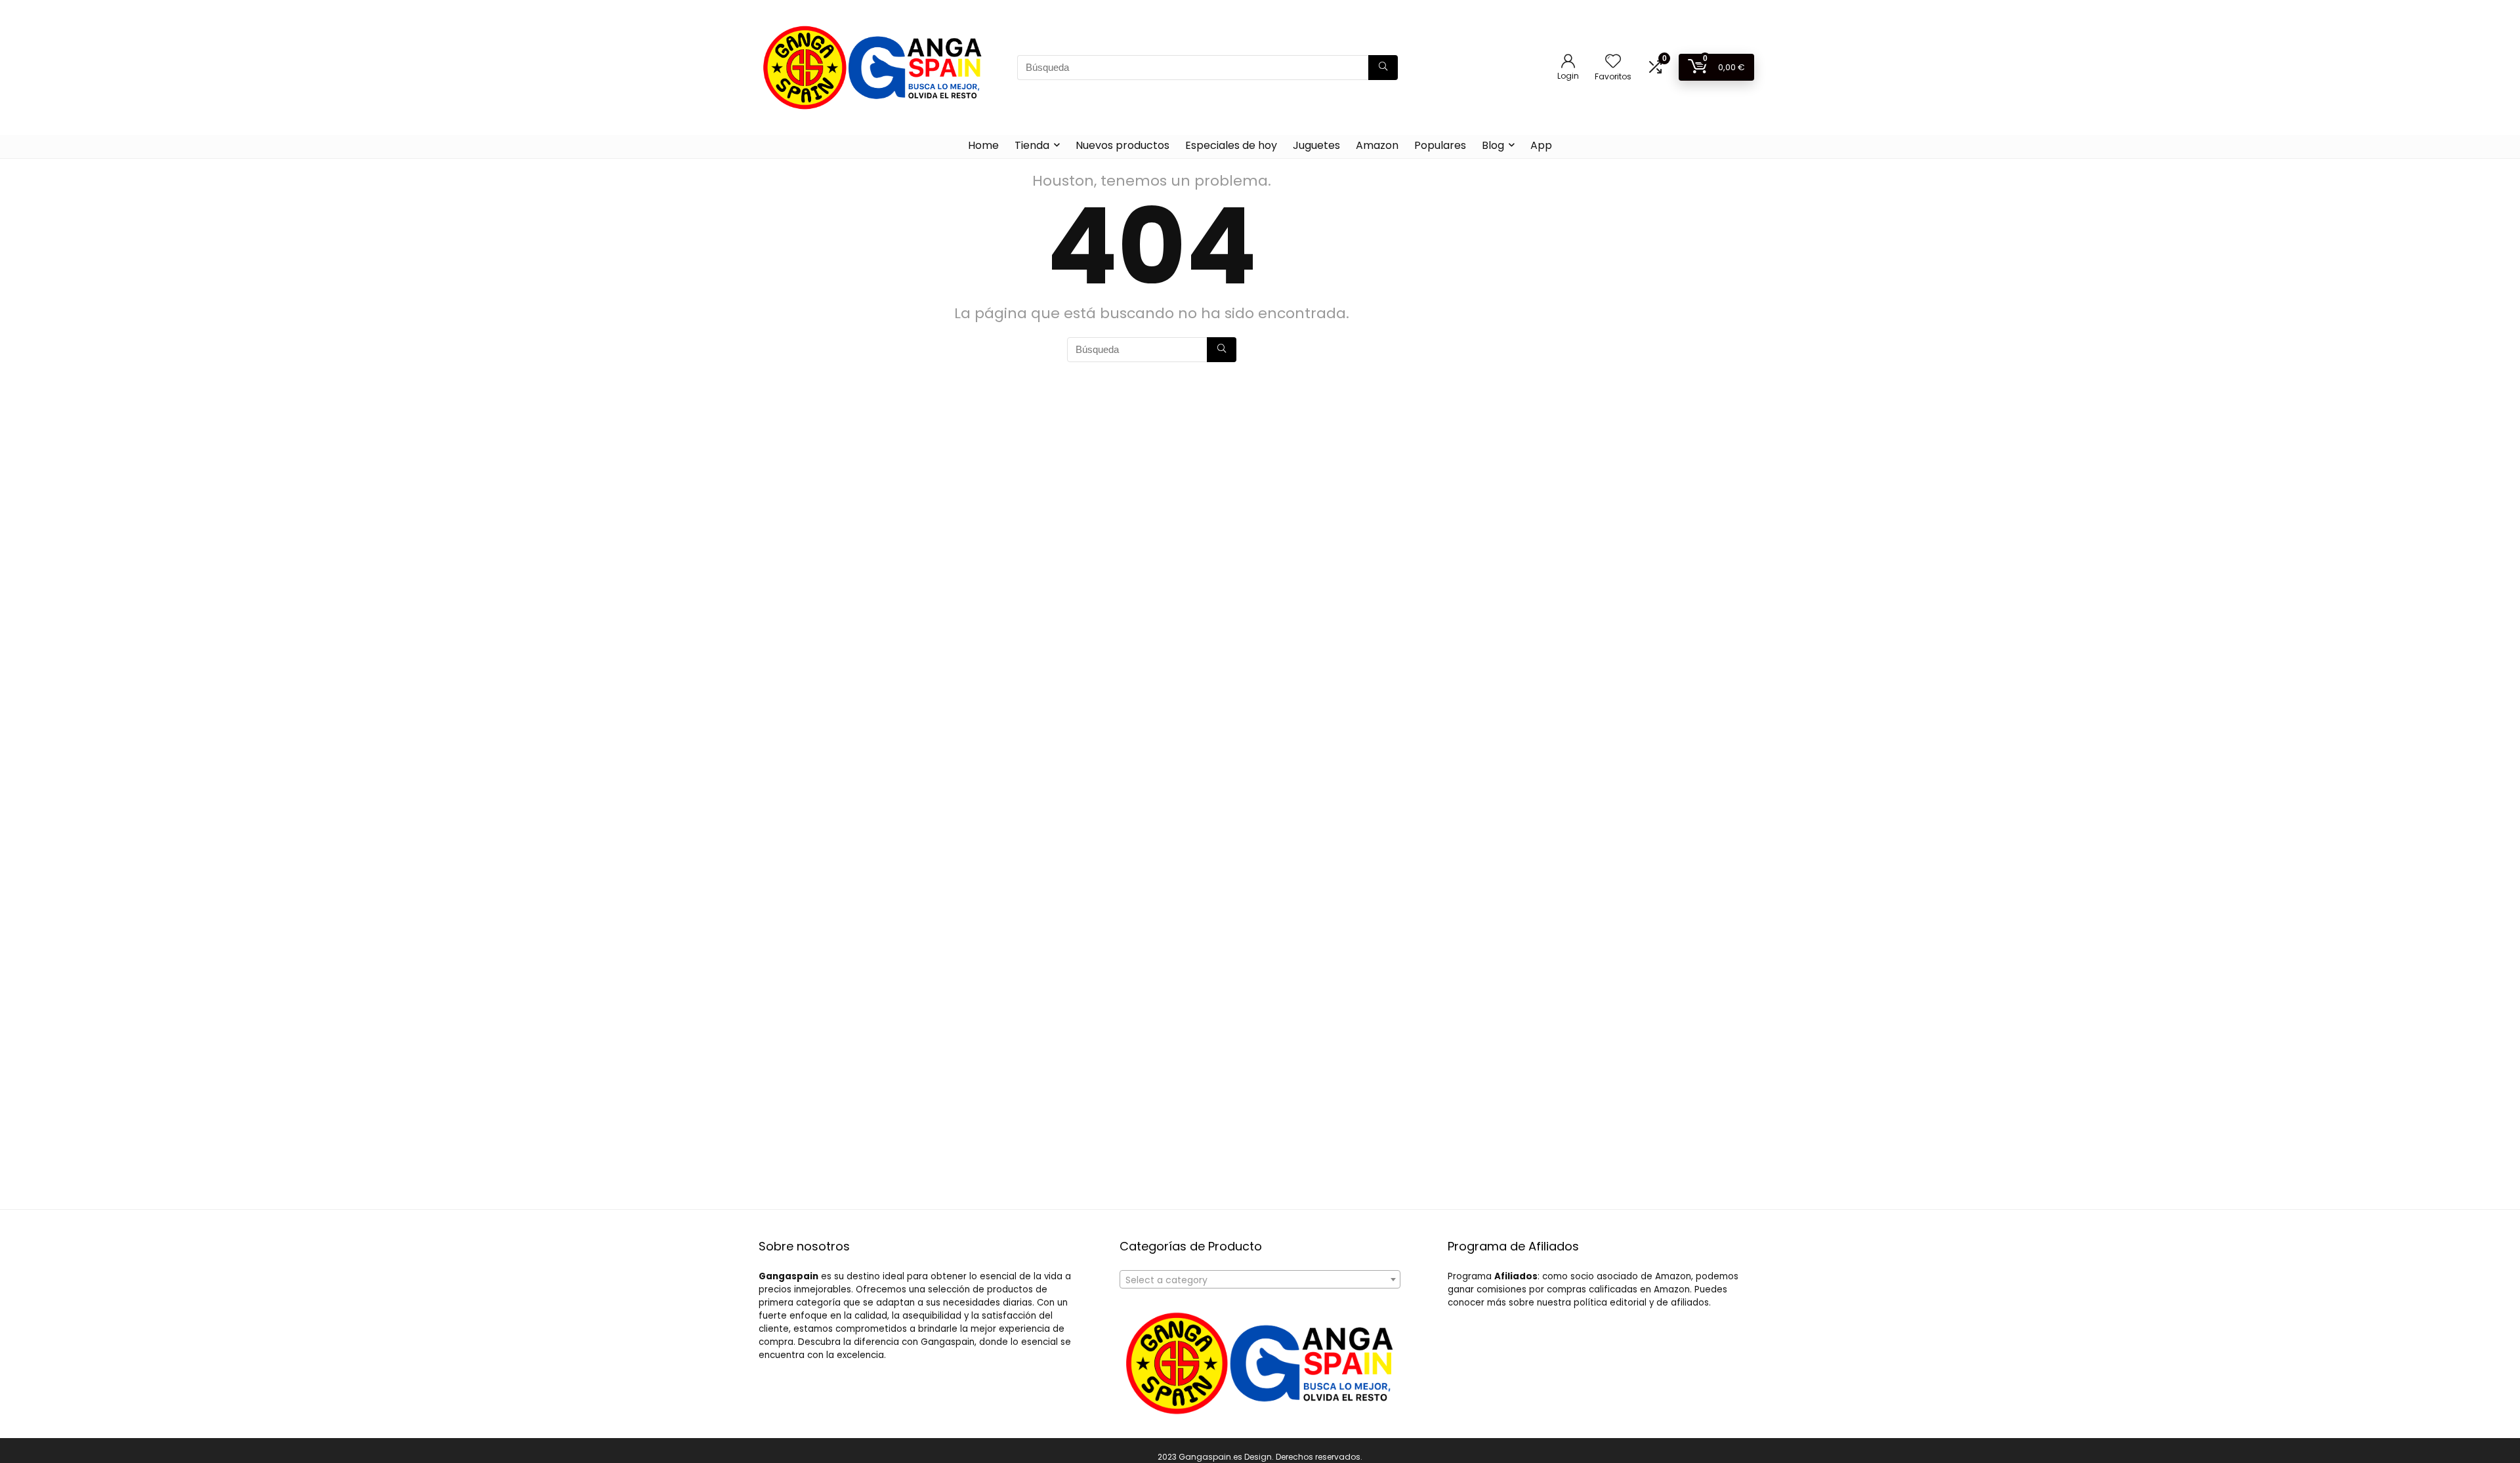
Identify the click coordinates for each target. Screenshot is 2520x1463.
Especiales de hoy (1231, 145)
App (1541, 145)
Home (983, 145)
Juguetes (1316, 145)
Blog (1493, 145)
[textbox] (1260, 1280)
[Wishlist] (1613, 62)
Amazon (1377, 145)
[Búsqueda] (1383, 68)
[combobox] (1260, 1279)
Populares (1440, 145)
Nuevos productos (1123, 145)
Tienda (1032, 145)
